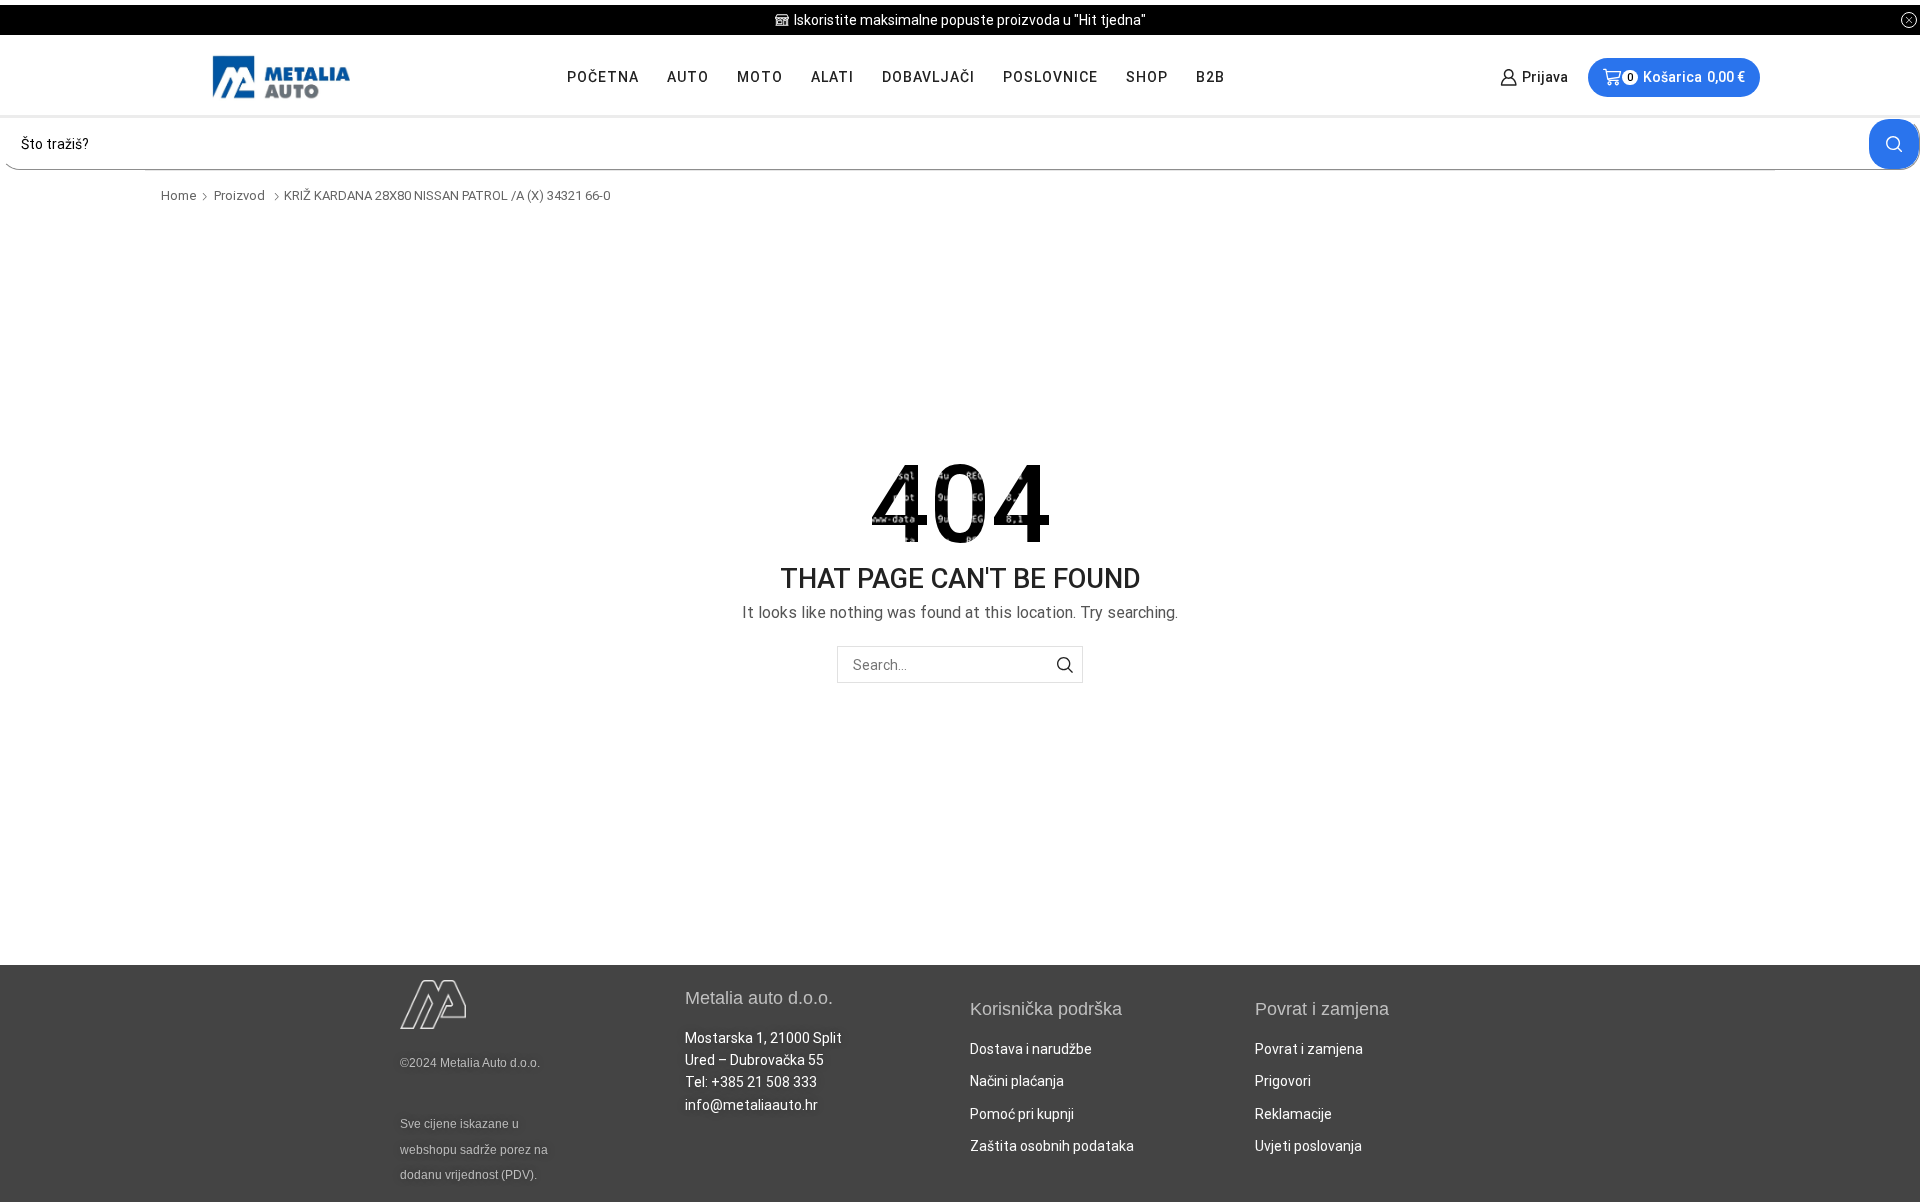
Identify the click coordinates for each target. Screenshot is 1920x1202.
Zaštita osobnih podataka (1052, 1146)
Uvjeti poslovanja (1308, 1146)
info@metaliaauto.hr (751, 1105)
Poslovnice (1050, 77)
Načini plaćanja (1017, 1081)
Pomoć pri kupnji (1022, 1114)
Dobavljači (928, 77)
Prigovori (1283, 1081)
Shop (1147, 77)
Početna (603, 77)
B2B (1210, 77)
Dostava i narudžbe (1031, 1049)
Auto (688, 77)
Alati (832, 77)
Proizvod (239, 195)
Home (179, 195)
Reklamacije (1293, 1114)
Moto (760, 77)
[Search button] (1894, 144)
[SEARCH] (1064, 664)
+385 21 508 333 (764, 1082)
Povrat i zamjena (1309, 1049)
